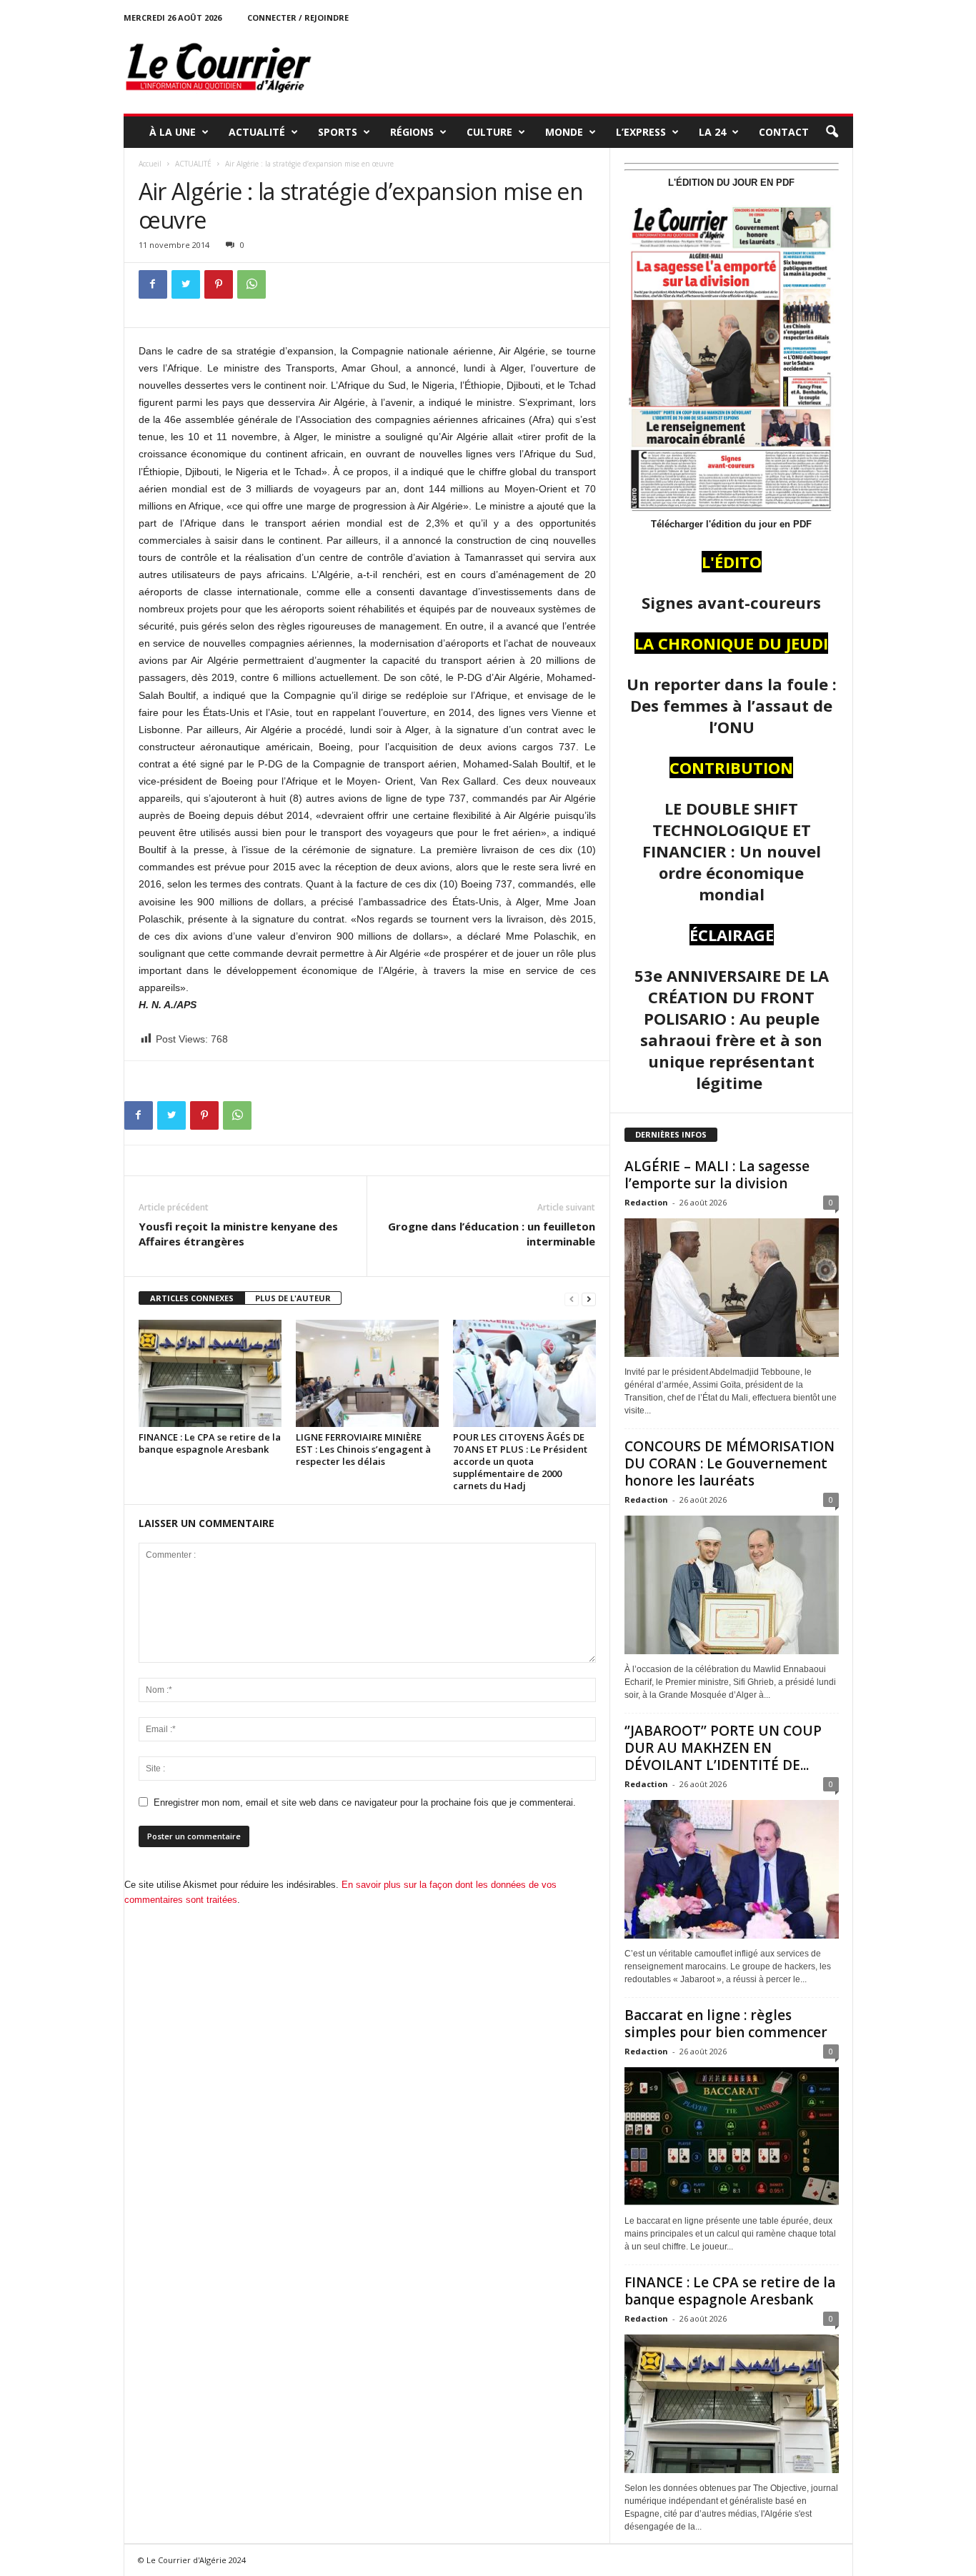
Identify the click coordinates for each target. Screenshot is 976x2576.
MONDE (564, 132)
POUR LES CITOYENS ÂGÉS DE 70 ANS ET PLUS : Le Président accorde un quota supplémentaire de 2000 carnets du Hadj (520, 1461)
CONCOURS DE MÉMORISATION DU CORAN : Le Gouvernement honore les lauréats (729, 1463)
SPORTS (338, 132)
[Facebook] (153, 284)
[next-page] (589, 1299)
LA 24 (712, 132)
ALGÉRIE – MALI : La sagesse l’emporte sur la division (717, 1175)
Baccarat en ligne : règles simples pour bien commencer (726, 2024)
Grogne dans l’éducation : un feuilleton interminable (492, 1234)
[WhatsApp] (252, 284)
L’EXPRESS (641, 132)
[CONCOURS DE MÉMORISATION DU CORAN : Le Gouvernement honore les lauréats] (732, 1585)
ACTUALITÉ (257, 132)
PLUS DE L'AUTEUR (293, 1298)
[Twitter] (186, 284)
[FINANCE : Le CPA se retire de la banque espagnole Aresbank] (210, 1373)
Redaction (646, 1202)
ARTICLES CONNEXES (192, 1298)
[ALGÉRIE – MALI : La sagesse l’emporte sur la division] (732, 1288)
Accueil (150, 164)
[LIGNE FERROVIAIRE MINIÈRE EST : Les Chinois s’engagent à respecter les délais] (367, 1373)
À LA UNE (173, 132)
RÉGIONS (412, 132)
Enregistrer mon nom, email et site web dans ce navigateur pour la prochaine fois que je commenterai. (365, 1802)
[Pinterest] (219, 284)
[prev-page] (572, 1299)
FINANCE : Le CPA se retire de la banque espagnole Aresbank (210, 1443)
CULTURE (489, 132)
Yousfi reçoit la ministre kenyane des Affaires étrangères (238, 1234)
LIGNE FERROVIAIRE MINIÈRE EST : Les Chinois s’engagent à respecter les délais (363, 1449)
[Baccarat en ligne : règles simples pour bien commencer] (732, 2137)
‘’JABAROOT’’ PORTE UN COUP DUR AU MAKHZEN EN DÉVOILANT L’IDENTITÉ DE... (723, 1748)
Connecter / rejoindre (298, 18)
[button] (832, 132)
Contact (784, 132)
